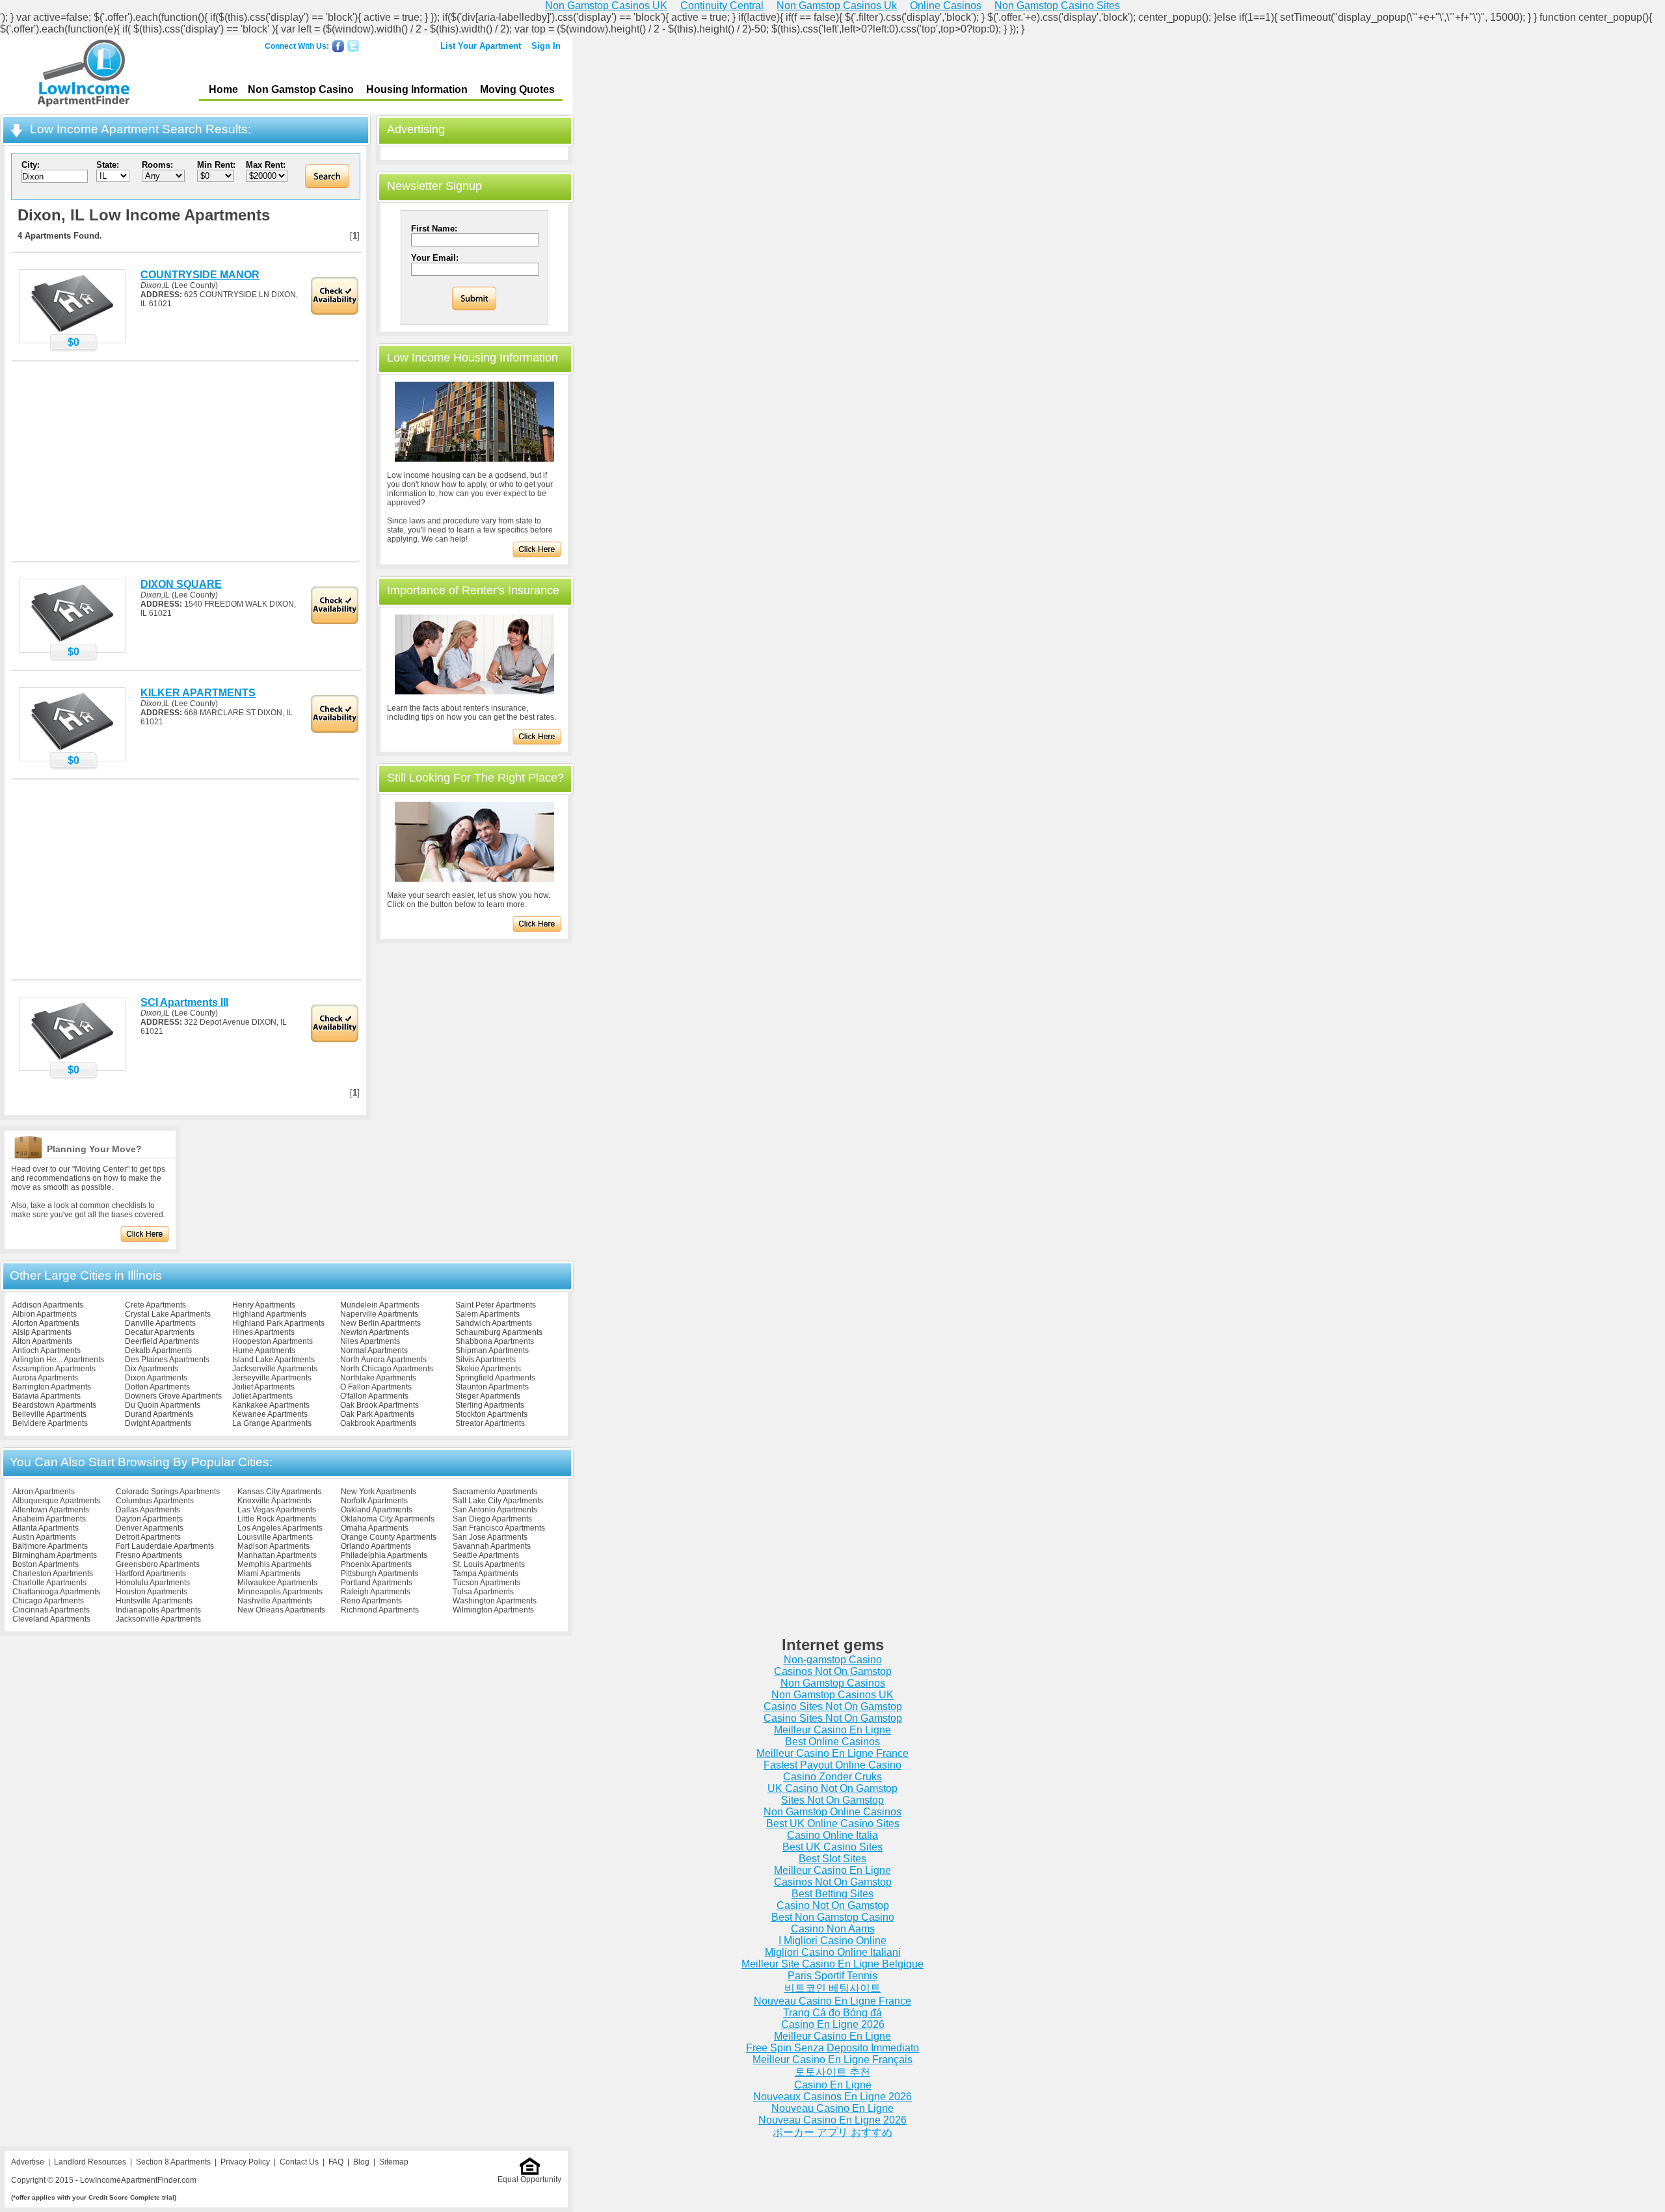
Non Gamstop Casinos (833, 1683)
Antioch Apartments (47, 1350)
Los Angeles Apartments (280, 1528)
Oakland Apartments (377, 1510)
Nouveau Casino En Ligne (832, 2108)
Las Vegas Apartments (277, 1510)
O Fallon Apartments (376, 1387)
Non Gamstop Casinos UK (832, 1695)
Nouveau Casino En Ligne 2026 (832, 2120)
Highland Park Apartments (278, 1323)
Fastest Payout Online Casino (832, 1765)
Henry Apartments (264, 1305)
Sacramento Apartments (495, 1492)
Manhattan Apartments (277, 1555)
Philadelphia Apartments (384, 1555)
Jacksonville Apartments (275, 1369)
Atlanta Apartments (46, 1528)
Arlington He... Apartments (58, 1360)
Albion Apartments (45, 1314)
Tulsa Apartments (483, 1592)
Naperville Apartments (379, 1314)
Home (223, 89)
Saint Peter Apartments (496, 1305)
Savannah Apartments (492, 1546)
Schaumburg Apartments (499, 1332)
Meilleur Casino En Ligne (832, 1730)
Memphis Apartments (274, 1564)
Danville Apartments (160, 1323)
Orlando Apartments (376, 1546)
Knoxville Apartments (274, 1501)
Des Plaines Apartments (167, 1360)
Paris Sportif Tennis (832, 1976)
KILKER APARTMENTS (198, 693)
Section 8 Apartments (173, 2162)
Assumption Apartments (54, 1369)
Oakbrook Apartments (378, 1423)
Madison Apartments (273, 1546)
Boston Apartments (46, 1564)
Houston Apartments (152, 1592)
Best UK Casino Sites (832, 1847)
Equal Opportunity (529, 2179)
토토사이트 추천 (832, 2072)
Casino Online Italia (832, 1835)
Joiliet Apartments (263, 1387)
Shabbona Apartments (495, 1341)
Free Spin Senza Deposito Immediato (832, 2048)
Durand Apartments (159, 1414)
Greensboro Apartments (158, 1564)
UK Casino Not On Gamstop (832, 1788)
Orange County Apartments (389, 1537)
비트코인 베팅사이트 (832, 1988)
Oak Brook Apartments (380, 1405)
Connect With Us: (297, 46)
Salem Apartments (487, 1314)
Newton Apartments (375, 1332)
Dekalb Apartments (158, 1350)
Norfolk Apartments (374, 1501)
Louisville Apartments (275, 1537)
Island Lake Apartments (273, 1360)
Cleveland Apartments (51, 1619)
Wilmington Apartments (493, 1610)
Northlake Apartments (378, 1378)
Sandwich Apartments (494, 1323)
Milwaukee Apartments (277, 1583)
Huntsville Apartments (154, 1601)
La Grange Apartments (272, 1423)
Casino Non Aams (833, 1929)
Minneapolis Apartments (280, 1592)
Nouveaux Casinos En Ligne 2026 (832, 2097)
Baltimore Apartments (50, 1546)
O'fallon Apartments (374, 1396)
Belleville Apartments (49, 1414)
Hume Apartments (264, 1350)
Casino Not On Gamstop (833, 1905)
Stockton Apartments (491, 1414)
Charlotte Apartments (49, 1583)
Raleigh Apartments (376, 1592)
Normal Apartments (374, 1350)
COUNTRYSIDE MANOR (200, 275)
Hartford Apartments (151, 1573)
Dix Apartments (152, 1369)
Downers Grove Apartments (173, 1396)
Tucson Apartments (486, 1583)
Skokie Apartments (488, 1369)
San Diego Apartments (492, 1519)
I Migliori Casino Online (832, 1941)
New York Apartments (379, 1492)
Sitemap (394, 2162)
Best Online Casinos (832, 1742)
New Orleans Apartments (281, 1610)
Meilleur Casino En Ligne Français (832, 2060)
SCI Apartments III (184, 1002)
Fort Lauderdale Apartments (165, 1546)
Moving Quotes (517, 89)
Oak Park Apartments (377, 1414)
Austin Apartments (44, 1537)
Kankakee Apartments (271, 1405)
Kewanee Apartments (270, 1414)
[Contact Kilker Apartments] (72, 750)
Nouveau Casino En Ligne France (832, 2001)
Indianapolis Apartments (158, 1610)
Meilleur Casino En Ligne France (832, 1753)
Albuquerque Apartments (56, 1501)
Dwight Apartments (158, 1423)
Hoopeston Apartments (273, 1341)
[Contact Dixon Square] (72, 641)
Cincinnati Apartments (51, 1610)
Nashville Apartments (275, 1601)
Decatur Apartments (160, 1332)
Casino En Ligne (833, 2085)
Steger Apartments (488, 1396)
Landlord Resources (90, 2162)
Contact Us (299, 2162)
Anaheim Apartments (49, 1519)
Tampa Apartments (486, 1573)
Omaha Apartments (375, 1528)
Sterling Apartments (490, 1405)
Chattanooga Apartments (56, 1592)
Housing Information (417, 89)
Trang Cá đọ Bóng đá (832, 2013)
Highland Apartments (269, 1314)
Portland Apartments (377, 1583)
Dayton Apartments (149, 1519)
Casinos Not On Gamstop (833, 1671)
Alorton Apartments (46, 1323)
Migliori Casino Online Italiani (833, 1952)
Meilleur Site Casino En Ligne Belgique (832, 1964)
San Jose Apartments (490, 1537)
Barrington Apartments (52, 1387)
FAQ (336, 2162)
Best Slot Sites (832, 1859)
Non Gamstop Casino (301, 89)
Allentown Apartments (51, 1510)
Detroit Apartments (148, 1537)
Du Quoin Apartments (163, 1405)
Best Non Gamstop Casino (833, 1917)
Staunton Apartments (492, 1387)
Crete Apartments (155, 1305)
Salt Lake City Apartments (498, 1501)
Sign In (546, 46)
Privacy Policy (245, 2162)
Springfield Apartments (495, 1378)
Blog (361, 2162)
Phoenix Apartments (376, 1564)
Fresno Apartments (149, 1555)
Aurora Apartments (45, 1378)
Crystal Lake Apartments (168, 1314)
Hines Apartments (263, 1332)
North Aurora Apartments (383, 1360)
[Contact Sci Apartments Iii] (72, 1059)
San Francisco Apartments (499, 1528)
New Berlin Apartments (380, 1323)
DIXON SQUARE (181, 584)
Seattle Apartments (486, 1555)
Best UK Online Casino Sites (833, 1824)
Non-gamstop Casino (833, 1660)
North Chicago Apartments (387, 1369)
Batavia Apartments (47, 1396)
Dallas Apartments (148, 1510)
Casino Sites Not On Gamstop (833, 1706)
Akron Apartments (44, 1492)
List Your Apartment (481, 46)
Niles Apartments (370, 1341)
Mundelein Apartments (380, 1305)
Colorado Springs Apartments (168, 1492)
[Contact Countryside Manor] (72, 332)
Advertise (28, 2162)
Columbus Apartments (155, 1501)
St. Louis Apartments (489, 1564)
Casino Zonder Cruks (832, 1777)
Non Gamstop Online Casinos (832, 1812)
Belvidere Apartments (50, 1423)
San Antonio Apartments (495, 1510)
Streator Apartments (490, 1423)
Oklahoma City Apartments (388, 1519)
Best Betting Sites (832, 1894)
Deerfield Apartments (162, 1341)
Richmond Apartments (380, 1610)
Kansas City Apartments (279, 1492)
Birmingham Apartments (55, 1555)
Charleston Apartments (53, 1573)
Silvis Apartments (486, 1360)
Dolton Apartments (157, 1387)
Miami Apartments (269, 1573)
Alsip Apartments (42, 1332)
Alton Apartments (42, 1341)
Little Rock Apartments (277, 1519)
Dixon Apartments (156, 1378)
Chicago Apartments (48, 1601)
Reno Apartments (371, 1601)
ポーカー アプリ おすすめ (832, 2132)
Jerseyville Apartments (272, 1378)
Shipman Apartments (492, 1350)
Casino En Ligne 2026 (833, 2024)
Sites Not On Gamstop (832, 1800)
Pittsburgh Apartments (380, 1573)
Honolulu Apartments (153, 1583)
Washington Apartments (495, 1601)
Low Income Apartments (84, 75)
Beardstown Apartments (54, 1405)
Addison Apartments (48, 1305)
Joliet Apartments (262, 1396)
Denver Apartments (150, 1528)
